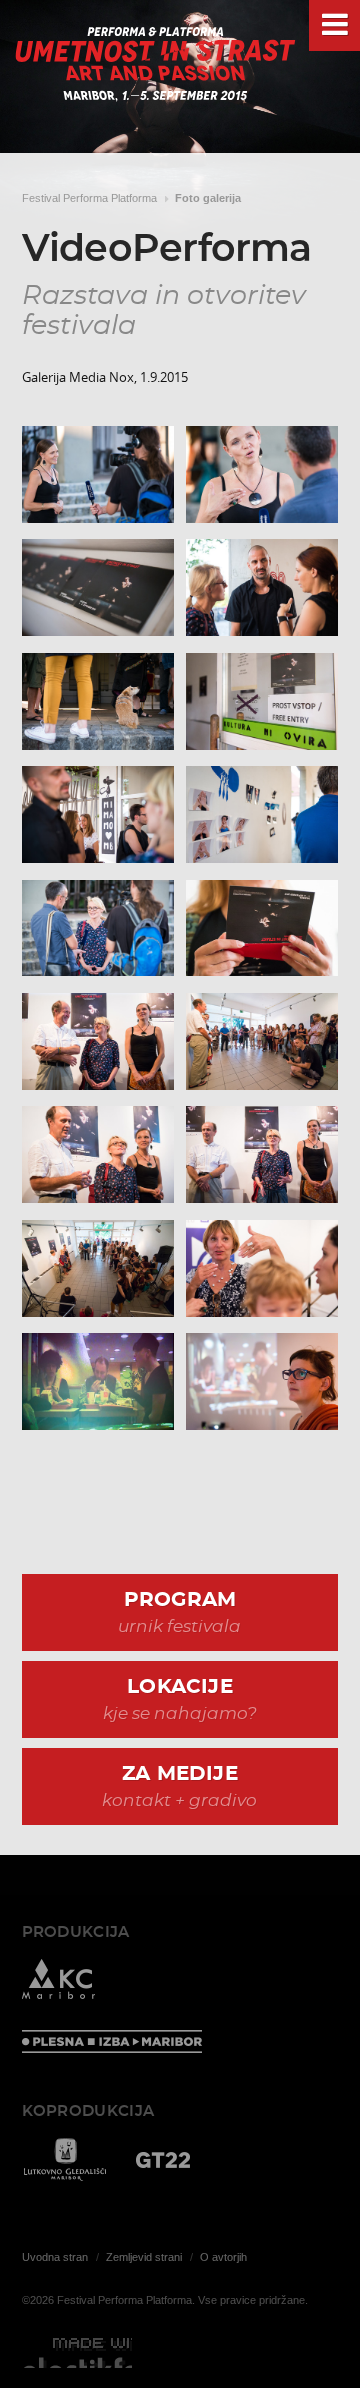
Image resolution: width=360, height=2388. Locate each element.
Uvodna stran (55, 2257)
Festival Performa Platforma (89, 198)
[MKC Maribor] (58, 1982)
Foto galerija (208, 198)
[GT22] (163, 2161)
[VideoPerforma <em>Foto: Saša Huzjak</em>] (98, 474)
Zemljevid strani (144, 2257)
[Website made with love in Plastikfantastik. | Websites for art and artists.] (77, 2353)
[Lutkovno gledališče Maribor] (64, 2161)
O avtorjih (223, 2257)
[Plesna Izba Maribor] (112, 2043)
